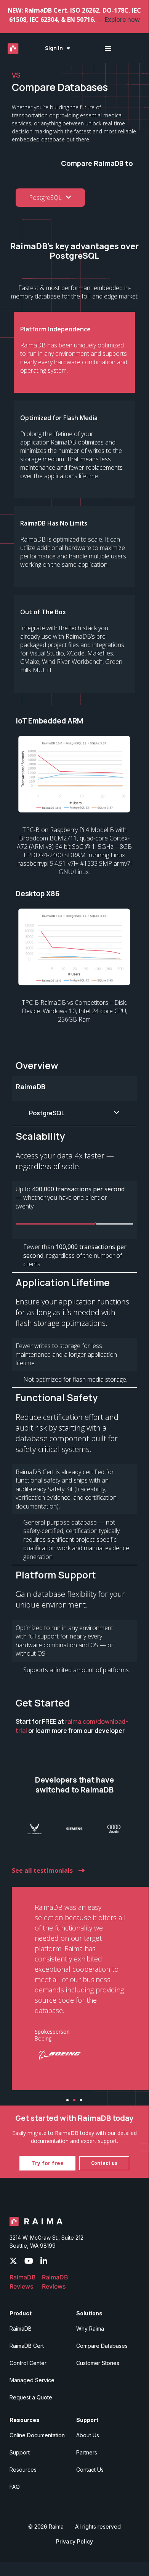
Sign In (54, 48)
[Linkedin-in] (44, 2261)
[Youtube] (29, 2261)
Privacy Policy (74, 2541)
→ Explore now (118, 19)
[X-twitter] (13, 2261)
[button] (67, 2100)
